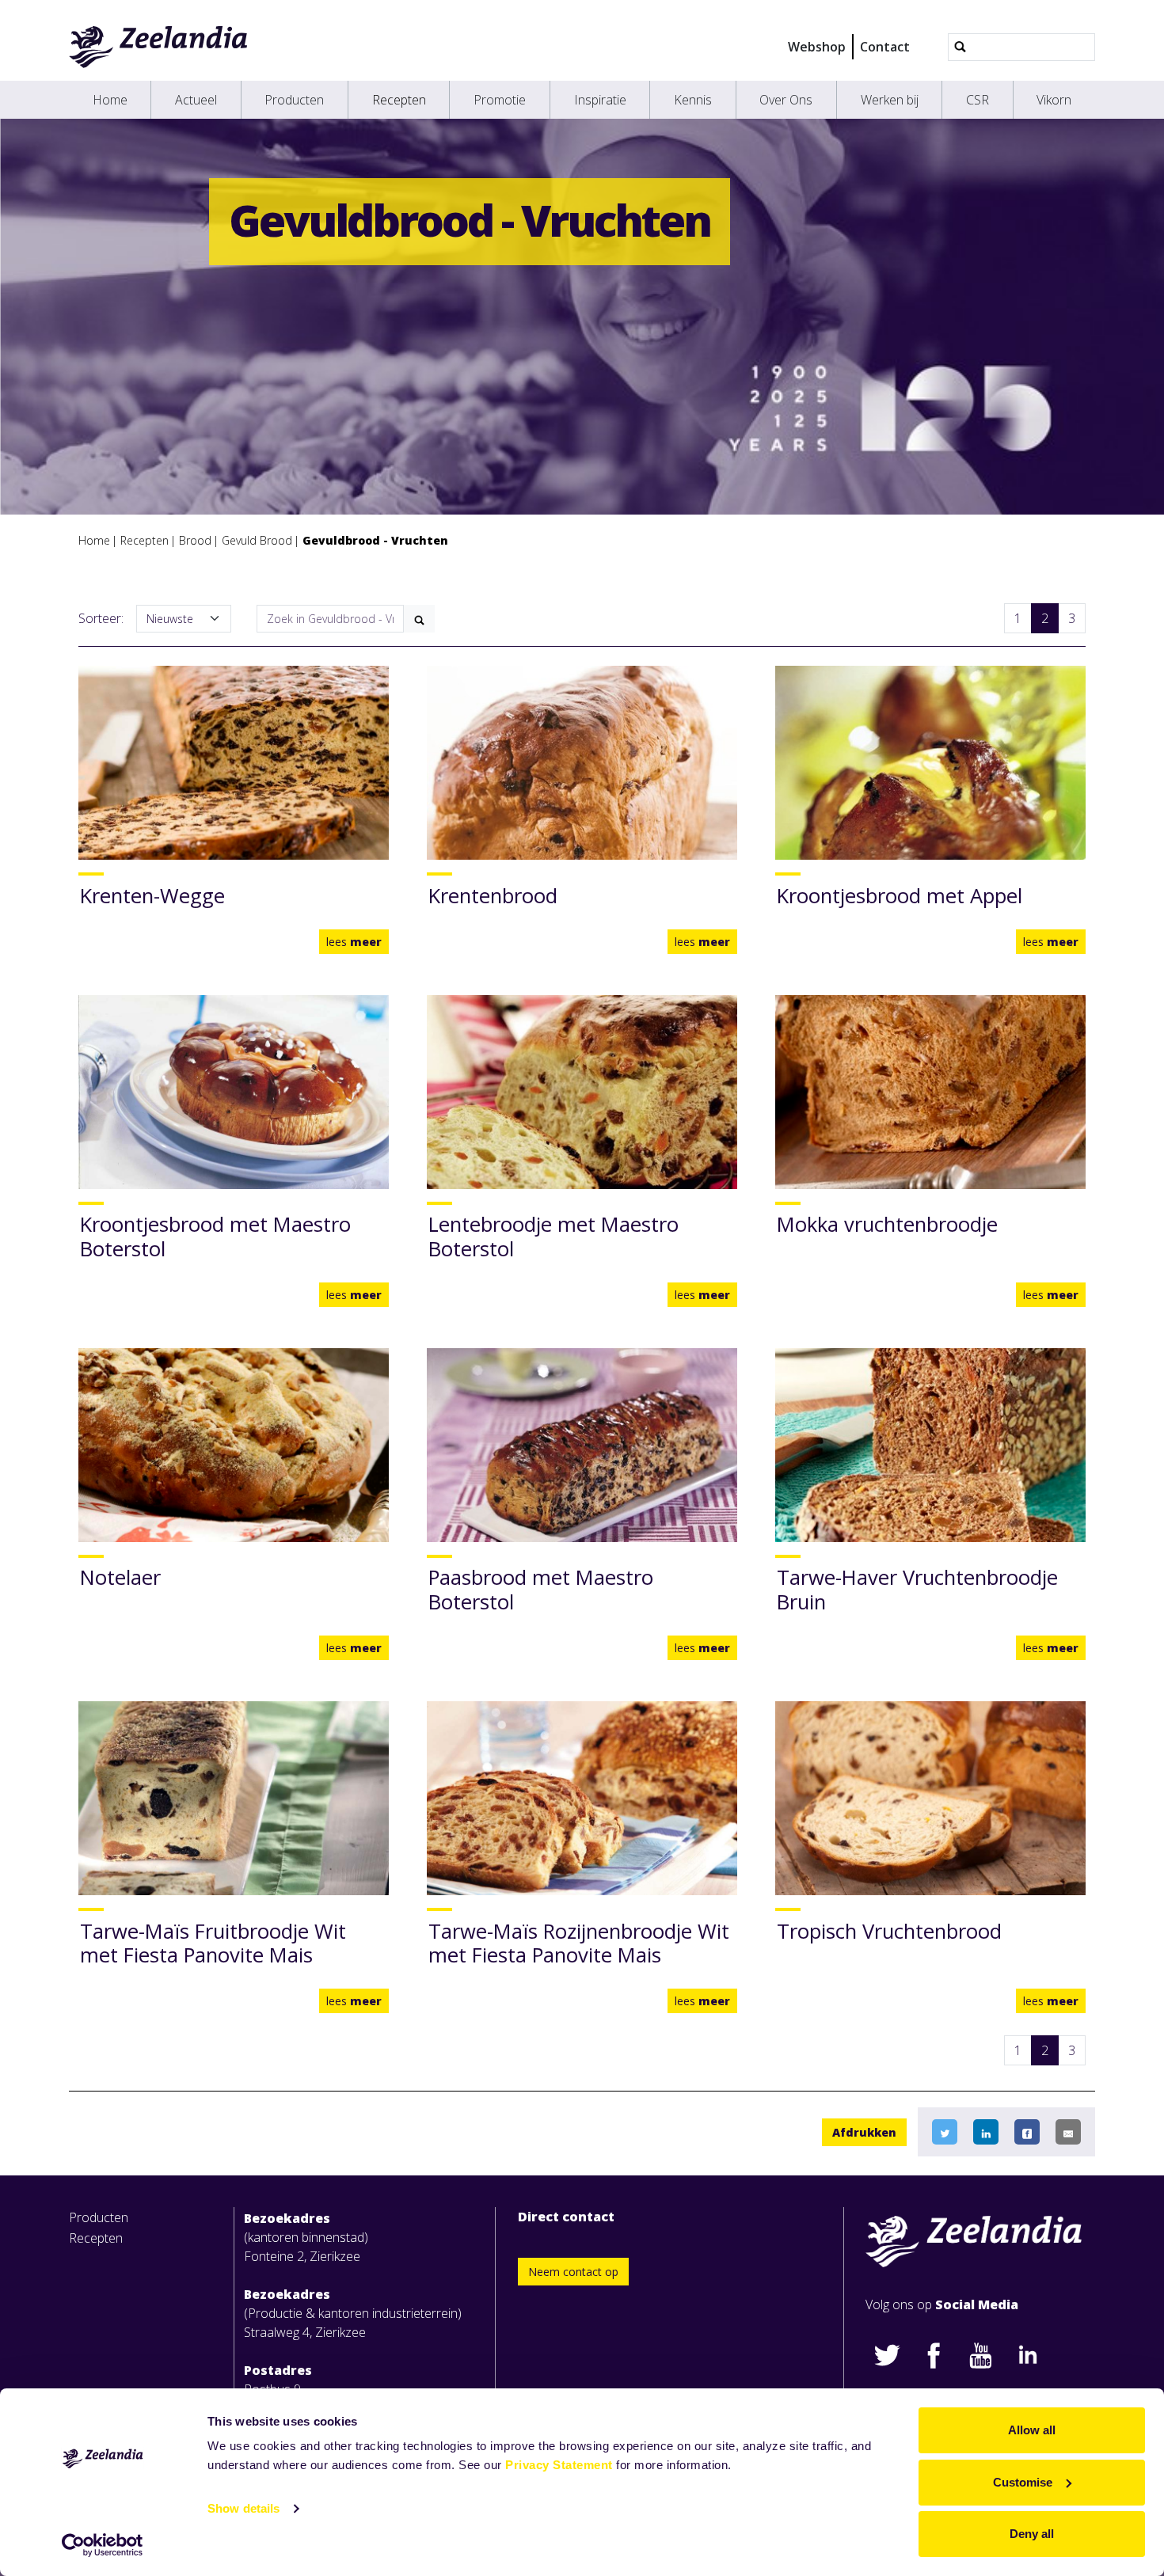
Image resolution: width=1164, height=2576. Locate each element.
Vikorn (1054, 100)
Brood (195, 540)
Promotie (500, 100)
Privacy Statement (559, 2465)
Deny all (1032, 2534)
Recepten (399, 100)
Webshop (817, 47)
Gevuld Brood (257, 540)
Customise (1023, 2482)
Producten (294, 100)
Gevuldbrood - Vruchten (375, 540)
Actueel (196, 100)
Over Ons (786, 100)
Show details (243, 2508)
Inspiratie (600, 100)
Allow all (1032, 2430)
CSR (978, 100)
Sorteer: (101, 618)
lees (354, 942)
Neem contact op (573, 2272)
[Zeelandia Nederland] (159, 47)
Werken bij (890, 100)
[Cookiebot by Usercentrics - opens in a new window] (103, 2545)
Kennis (693, 100)
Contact (885, 47)
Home (110, 100)
